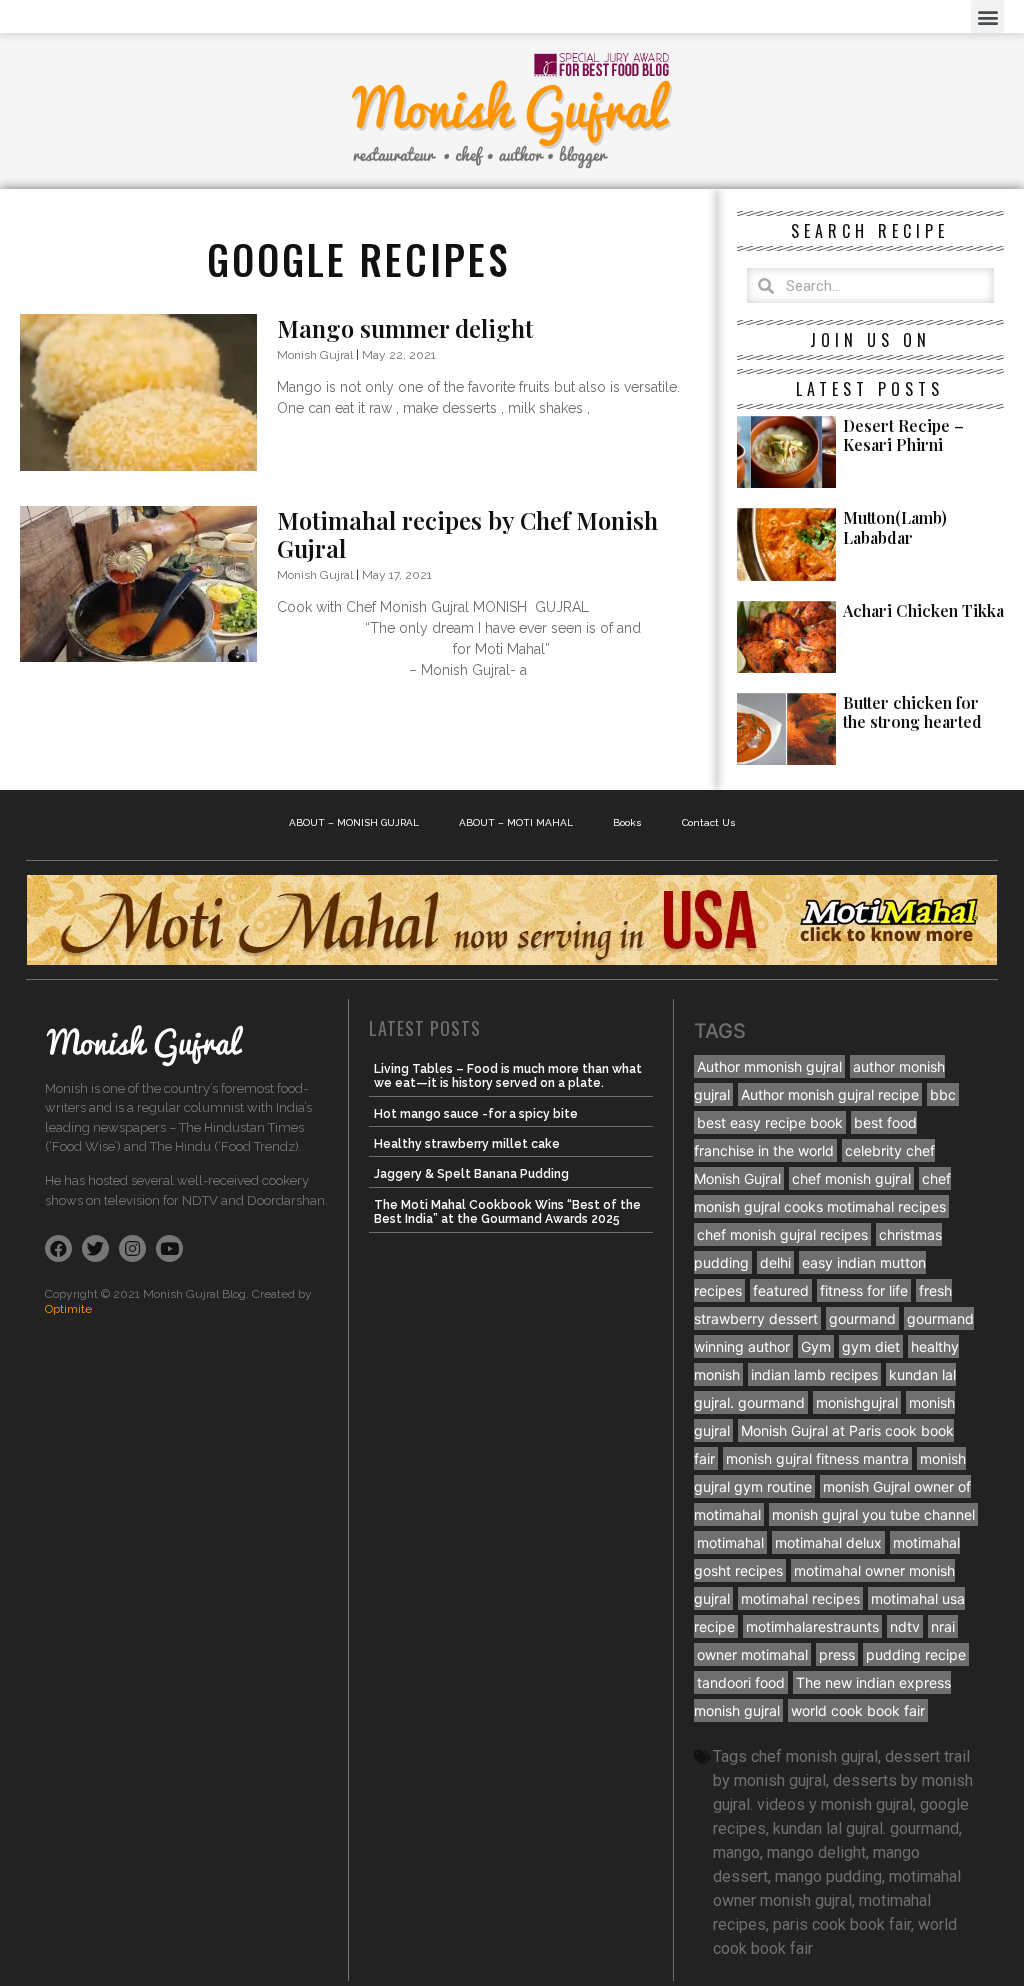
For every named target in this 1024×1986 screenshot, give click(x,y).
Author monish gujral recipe (830, 1094)
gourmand (862, 1318)
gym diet (871, 1346)
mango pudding (828, 1876)
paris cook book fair (842, 1924)
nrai (943, 1626)
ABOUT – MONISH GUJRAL (354, 822)
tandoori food (741, 1682)
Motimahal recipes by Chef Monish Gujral (467, 534)
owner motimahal (752, 1654)
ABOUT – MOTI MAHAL (516, 822)
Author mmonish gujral (769, 1066)
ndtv (905, 1626)
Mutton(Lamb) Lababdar (895, 527)
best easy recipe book (770, 1122)
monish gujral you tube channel (873, 1514)
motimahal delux (828, 1542)
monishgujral (857, 1402)
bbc (943, 1094)
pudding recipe (916, 1654)
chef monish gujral (851, 1178)
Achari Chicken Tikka (923, 610)
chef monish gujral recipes (782, 1234)
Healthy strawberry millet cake (467, 1144)
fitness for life (864, 1290)
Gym (816, 1346)
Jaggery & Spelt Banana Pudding (471, 1174)
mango (736, 1852)
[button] (987, 16)
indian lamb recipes (814, 1374)
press (837, 1654)
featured (781, 1290)
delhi (775, 1262)
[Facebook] (58, 1248)
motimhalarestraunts (812, 1626)
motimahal (730, 1542)
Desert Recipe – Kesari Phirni (903, 435)
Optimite (68, 1309)
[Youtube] (169, 1248)
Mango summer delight (405, 328)
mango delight (816, 1852)
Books (627, 822)
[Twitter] (95, 1248)
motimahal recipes (800, 1598)
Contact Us (709, 822)
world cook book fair (858, 1710)
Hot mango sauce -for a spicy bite (476, 1114)
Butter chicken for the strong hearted (912, 712)
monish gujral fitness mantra (817, 1458)
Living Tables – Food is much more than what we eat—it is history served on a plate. (508, 1076)
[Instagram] (132, 1248)
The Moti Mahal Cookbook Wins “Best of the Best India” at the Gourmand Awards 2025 (507, 1212)
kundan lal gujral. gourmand (866, 1828)
